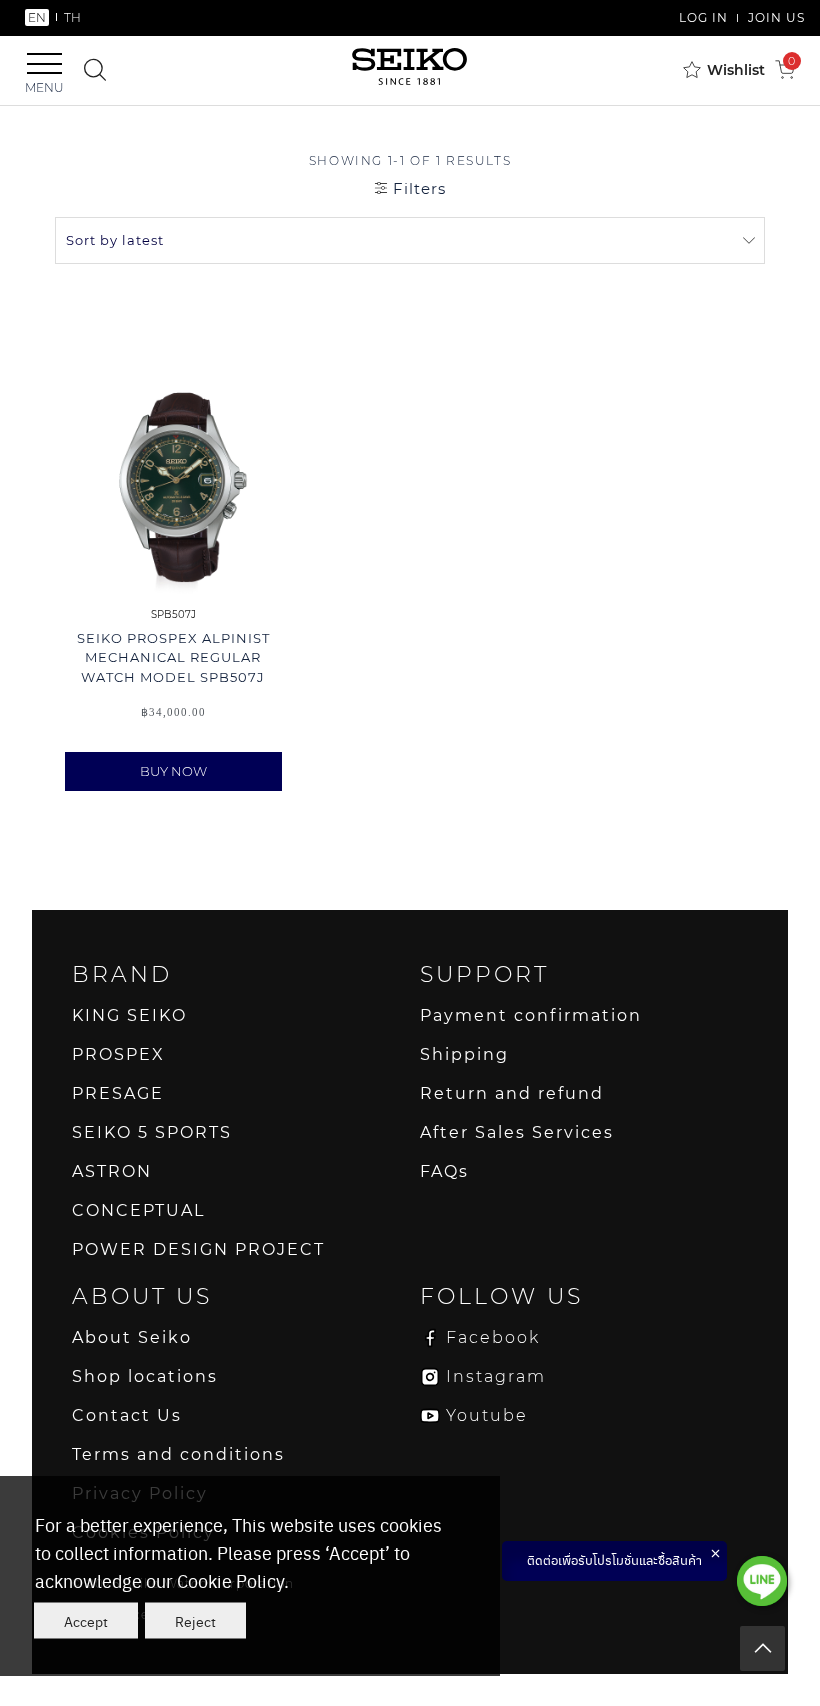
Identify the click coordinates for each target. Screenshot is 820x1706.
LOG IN (703, 17)
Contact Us (127, 1415)
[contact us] (762, 1581)
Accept (86, 1621)
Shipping (464, 1054)
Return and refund (512, 1093)
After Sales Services (517, 1132)
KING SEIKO (129, 1015)
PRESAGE (118, 1093)
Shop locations (145, 1376)
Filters (417, 188)
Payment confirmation (531, 1015)
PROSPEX (118, 1054)
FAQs (444, 1171)
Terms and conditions (178, 1454)
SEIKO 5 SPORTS (152, 1132)
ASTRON (112, 1171)
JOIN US (776, 17)
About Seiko (132, 1337)
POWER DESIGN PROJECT (198, 1249)
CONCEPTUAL (138, 1210)
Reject (195, 1621)
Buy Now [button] (173, 771)
